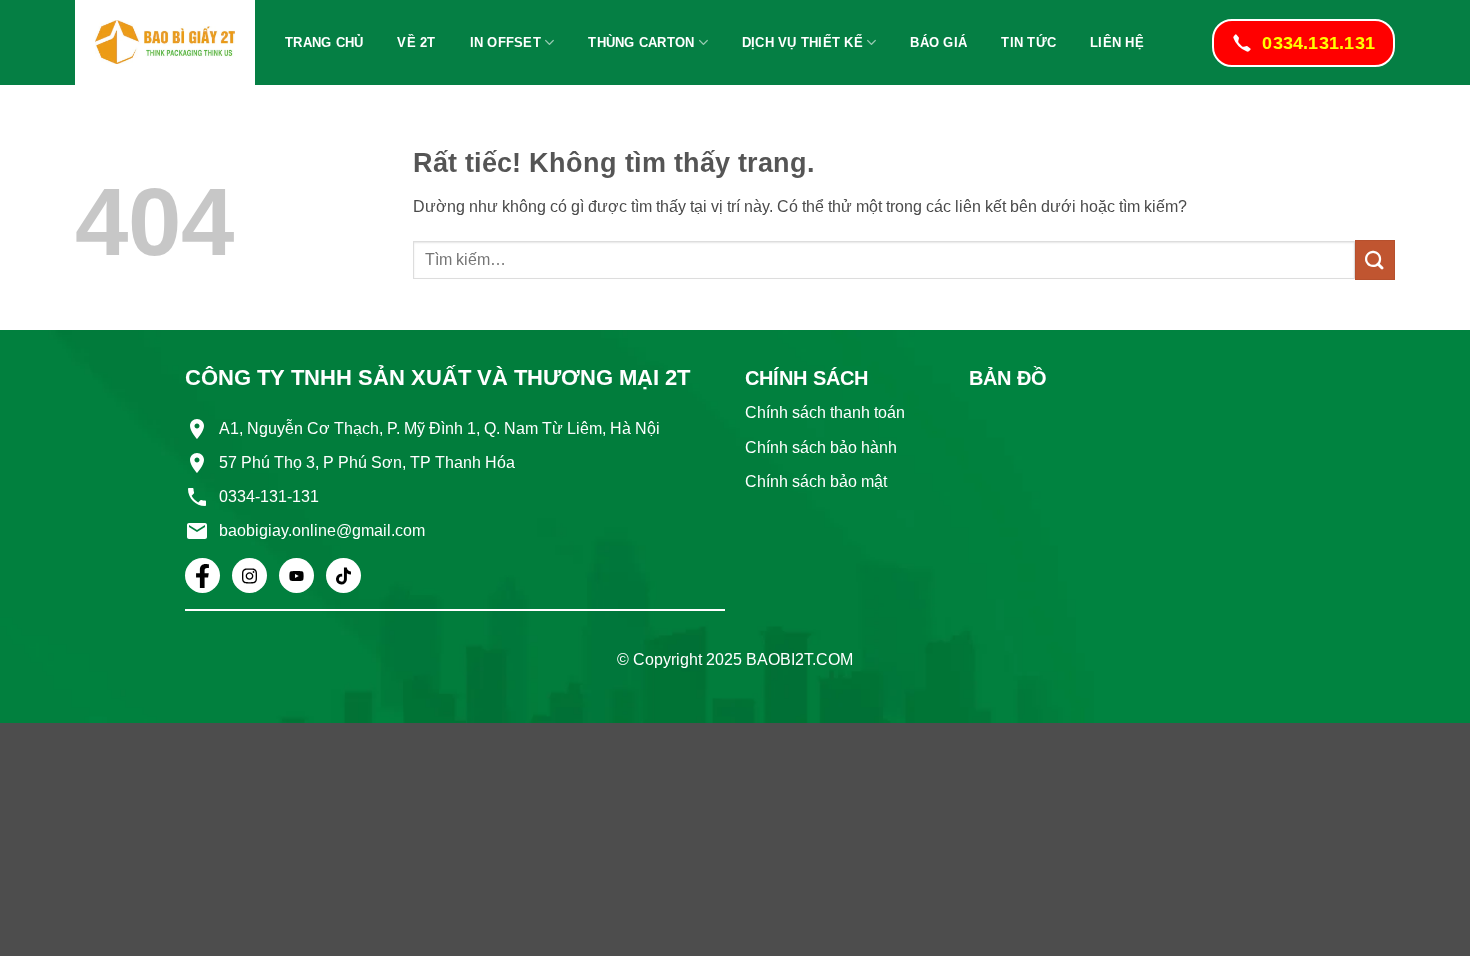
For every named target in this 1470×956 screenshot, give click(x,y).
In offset (505, 42)
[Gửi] (1375, 259)
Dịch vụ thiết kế (802, 42)
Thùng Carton (641, 42)
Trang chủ (324, 42)
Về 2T (416, 42)
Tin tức (1028, 42)
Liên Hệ (1117, 42)
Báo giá (938, 42)
